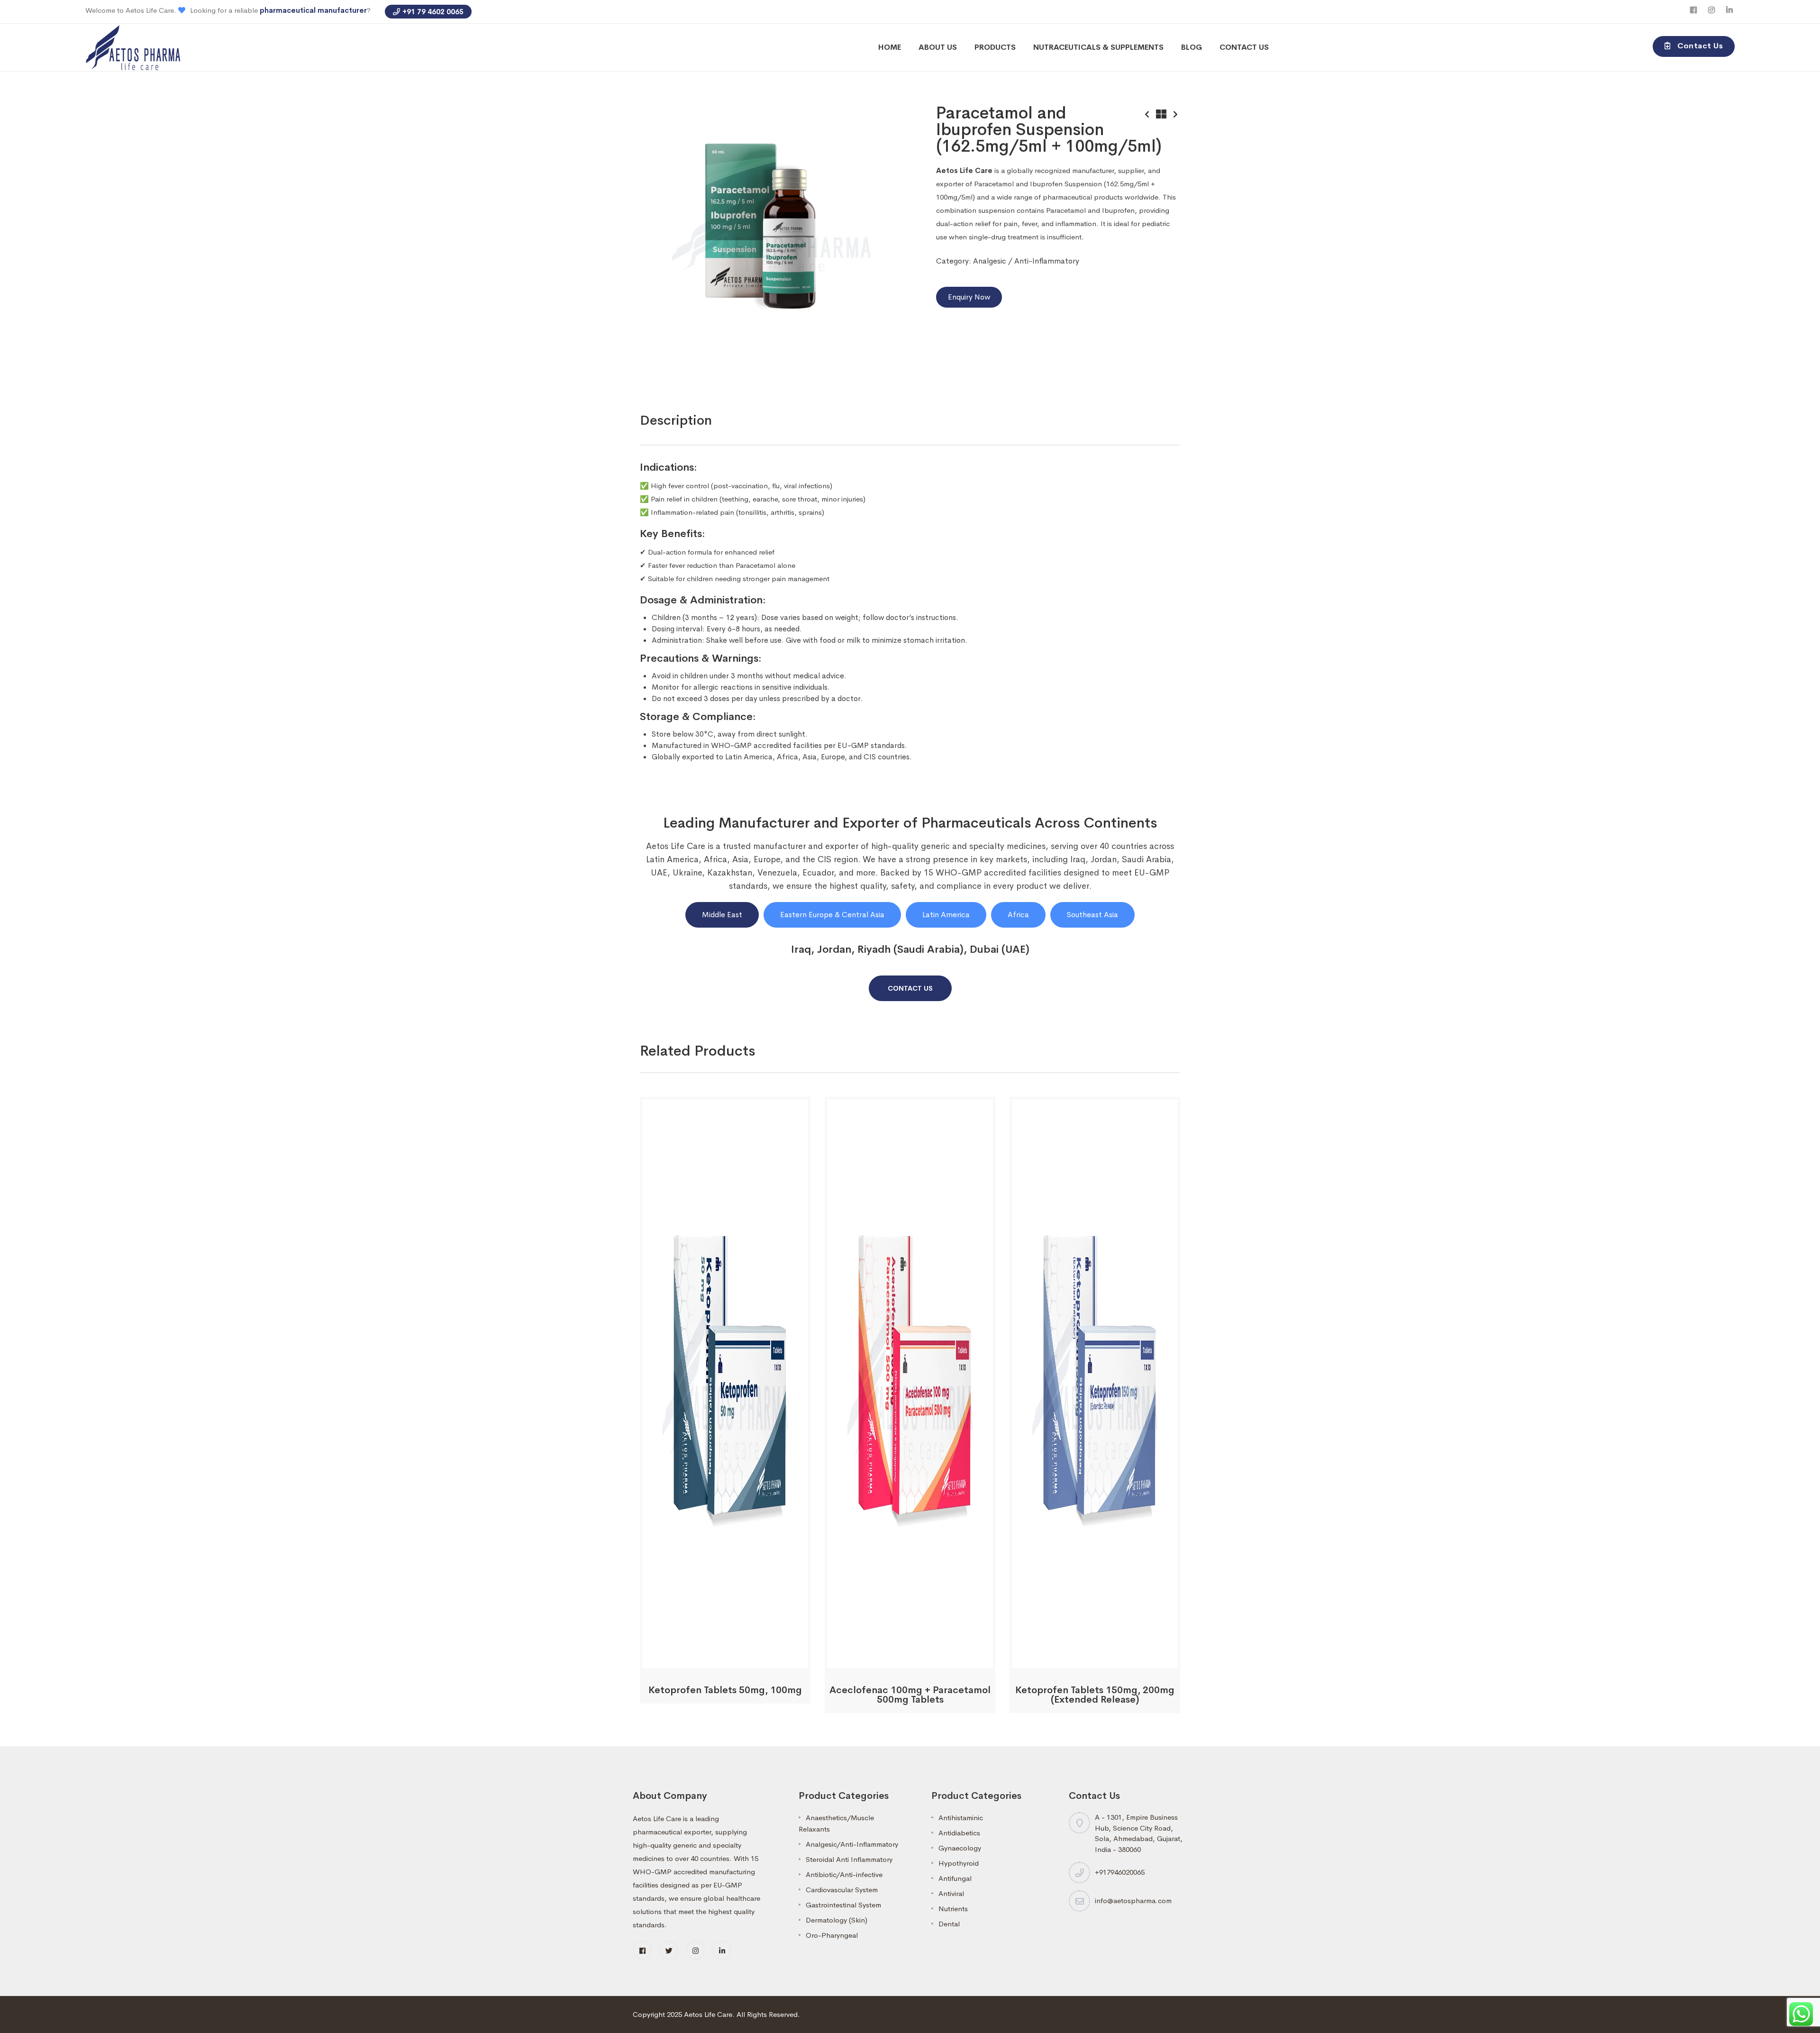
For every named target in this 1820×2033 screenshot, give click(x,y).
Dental (949, 1924)
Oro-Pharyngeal (832, 1935)
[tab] (676, 420)
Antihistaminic (961, 1818)
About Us (938, 47)
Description (676, 420)
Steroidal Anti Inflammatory (849, 1859)
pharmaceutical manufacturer (313, 10)
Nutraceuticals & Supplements (1098, 47)
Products (995, 47)
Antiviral (951, 1893)
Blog (1192, 47)
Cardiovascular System (842, 1890)
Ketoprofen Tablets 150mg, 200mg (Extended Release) (1095, 1695)
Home (890, 47)
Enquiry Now (969, 297)
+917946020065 (1120, 1872)
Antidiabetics (959, 1833)
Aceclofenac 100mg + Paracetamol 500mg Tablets (910, 1695)
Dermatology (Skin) (837, 1920)
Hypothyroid (959, 1863)
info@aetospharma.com (1133, 1901)
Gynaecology (960, 1848)
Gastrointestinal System (843, 1905)
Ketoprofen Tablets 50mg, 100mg (725, 1690)
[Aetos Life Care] (133, 47)
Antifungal (955, 1878)
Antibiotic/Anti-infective (844, 1874)
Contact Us (1244, 47)
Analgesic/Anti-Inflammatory (852, 1844)
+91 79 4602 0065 (433, 12)
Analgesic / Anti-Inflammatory (1026, 261)
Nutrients (953, 1909)
